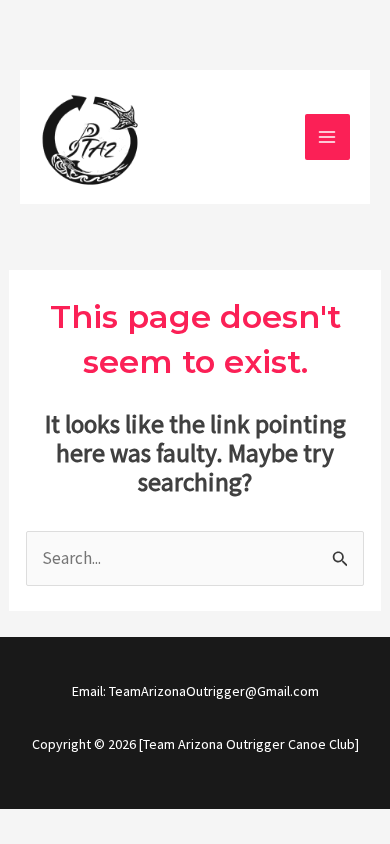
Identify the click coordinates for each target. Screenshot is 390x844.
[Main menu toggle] (328, 137)
